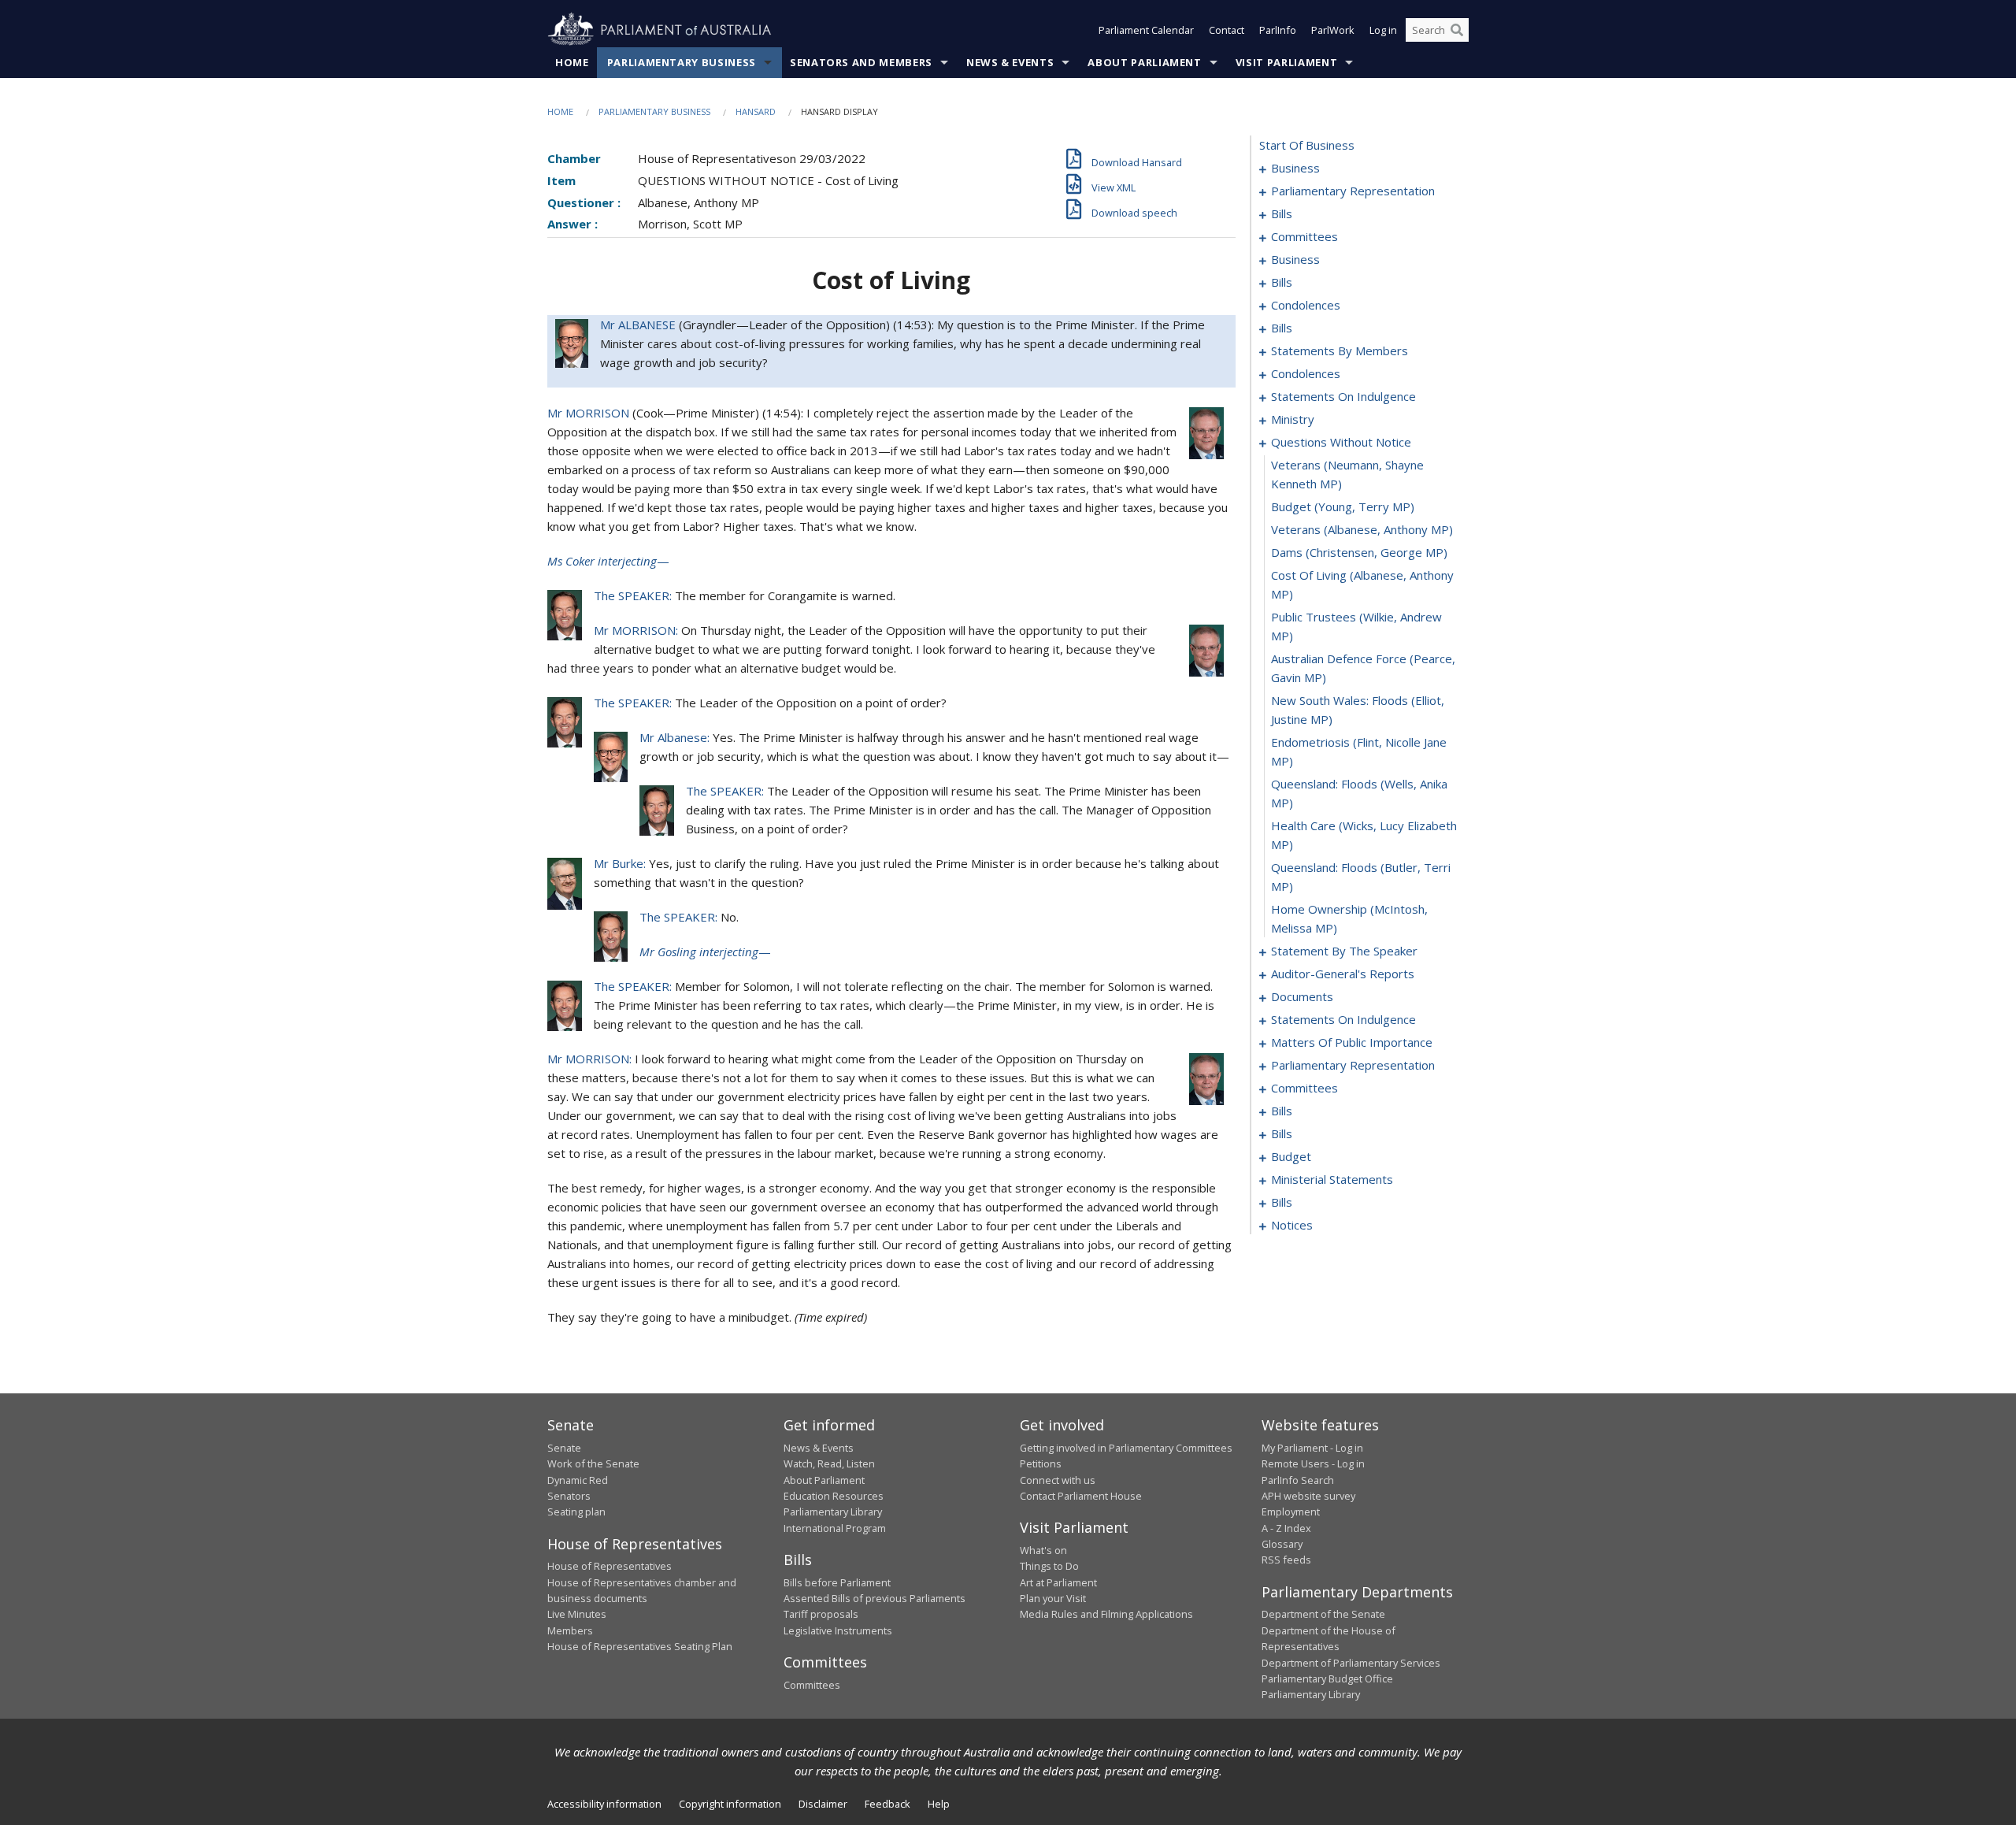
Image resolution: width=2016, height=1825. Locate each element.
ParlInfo (1278, 30)
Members (570, 1630)
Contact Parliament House (1081, 1496)
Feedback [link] (888, 1804)
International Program (835, 1528)
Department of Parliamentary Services (1351, 1663)
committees (1304, 236)
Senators (569, 1496)
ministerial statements (1332, 1179)
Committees (812, 1685)
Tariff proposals (821, 1614)
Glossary (1282, 1544)
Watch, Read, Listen (829, 1463)
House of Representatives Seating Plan (640, 1646)
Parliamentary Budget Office (1327, 1678)
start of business (1307, 145)
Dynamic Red (578, 1480)
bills (1282, 213)
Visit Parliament (1286, 62)
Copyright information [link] (730, 1804)
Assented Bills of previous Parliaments (875, 1598)
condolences (1306, 305)
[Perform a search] (1457, 30)
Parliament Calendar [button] (1146, 30)
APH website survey (1308, 1496)
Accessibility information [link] (604, 1804)
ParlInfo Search (1298, 1480)
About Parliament (1144, 62)
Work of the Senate (593, 1463)
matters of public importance (1352, 1042)
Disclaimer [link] (823, 1804)
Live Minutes (577, 1614)
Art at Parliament (1058, 1582)
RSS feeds (1286, 1560)
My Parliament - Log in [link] (1312, 1448)
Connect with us (1058, 1480)
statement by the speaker (1344, 951)
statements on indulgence (1343, 396)
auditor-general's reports (1343, 974)
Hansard (756, 111)
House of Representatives (610, 1566)
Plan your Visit (1053, 1598)
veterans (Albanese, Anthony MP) (1362, 529)
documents (1302, 996)
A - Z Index (1286, 1528)
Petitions (1041, 1463)
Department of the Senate (1323, 1614)
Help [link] (939, 1804)
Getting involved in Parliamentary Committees (1126, 1448)
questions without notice (1341, 442)
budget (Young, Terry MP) (1343, 506)
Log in (1383, 30)
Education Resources (834, 1496)
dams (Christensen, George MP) (1359, 552)
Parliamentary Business (682, 62)
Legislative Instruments (838, 1630)
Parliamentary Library (833, 1512)
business (1295, 168)
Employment (1291, 1512)
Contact (1227, 30)
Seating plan (576, 1512)
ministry (1293, 419)
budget (1291, 1156)
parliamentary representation (1353, 191)
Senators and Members (861, 62)
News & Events (1010, 62)
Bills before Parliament (837, 1582)
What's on (1043, 1550)
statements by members (1340, 351)
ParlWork (1333, 30)
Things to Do (1049, 1566)
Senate (564, 1448)
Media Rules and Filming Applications (1106, 1614)
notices (1292, 1225)
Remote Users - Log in (1313, 1463)
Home (572, 62)
